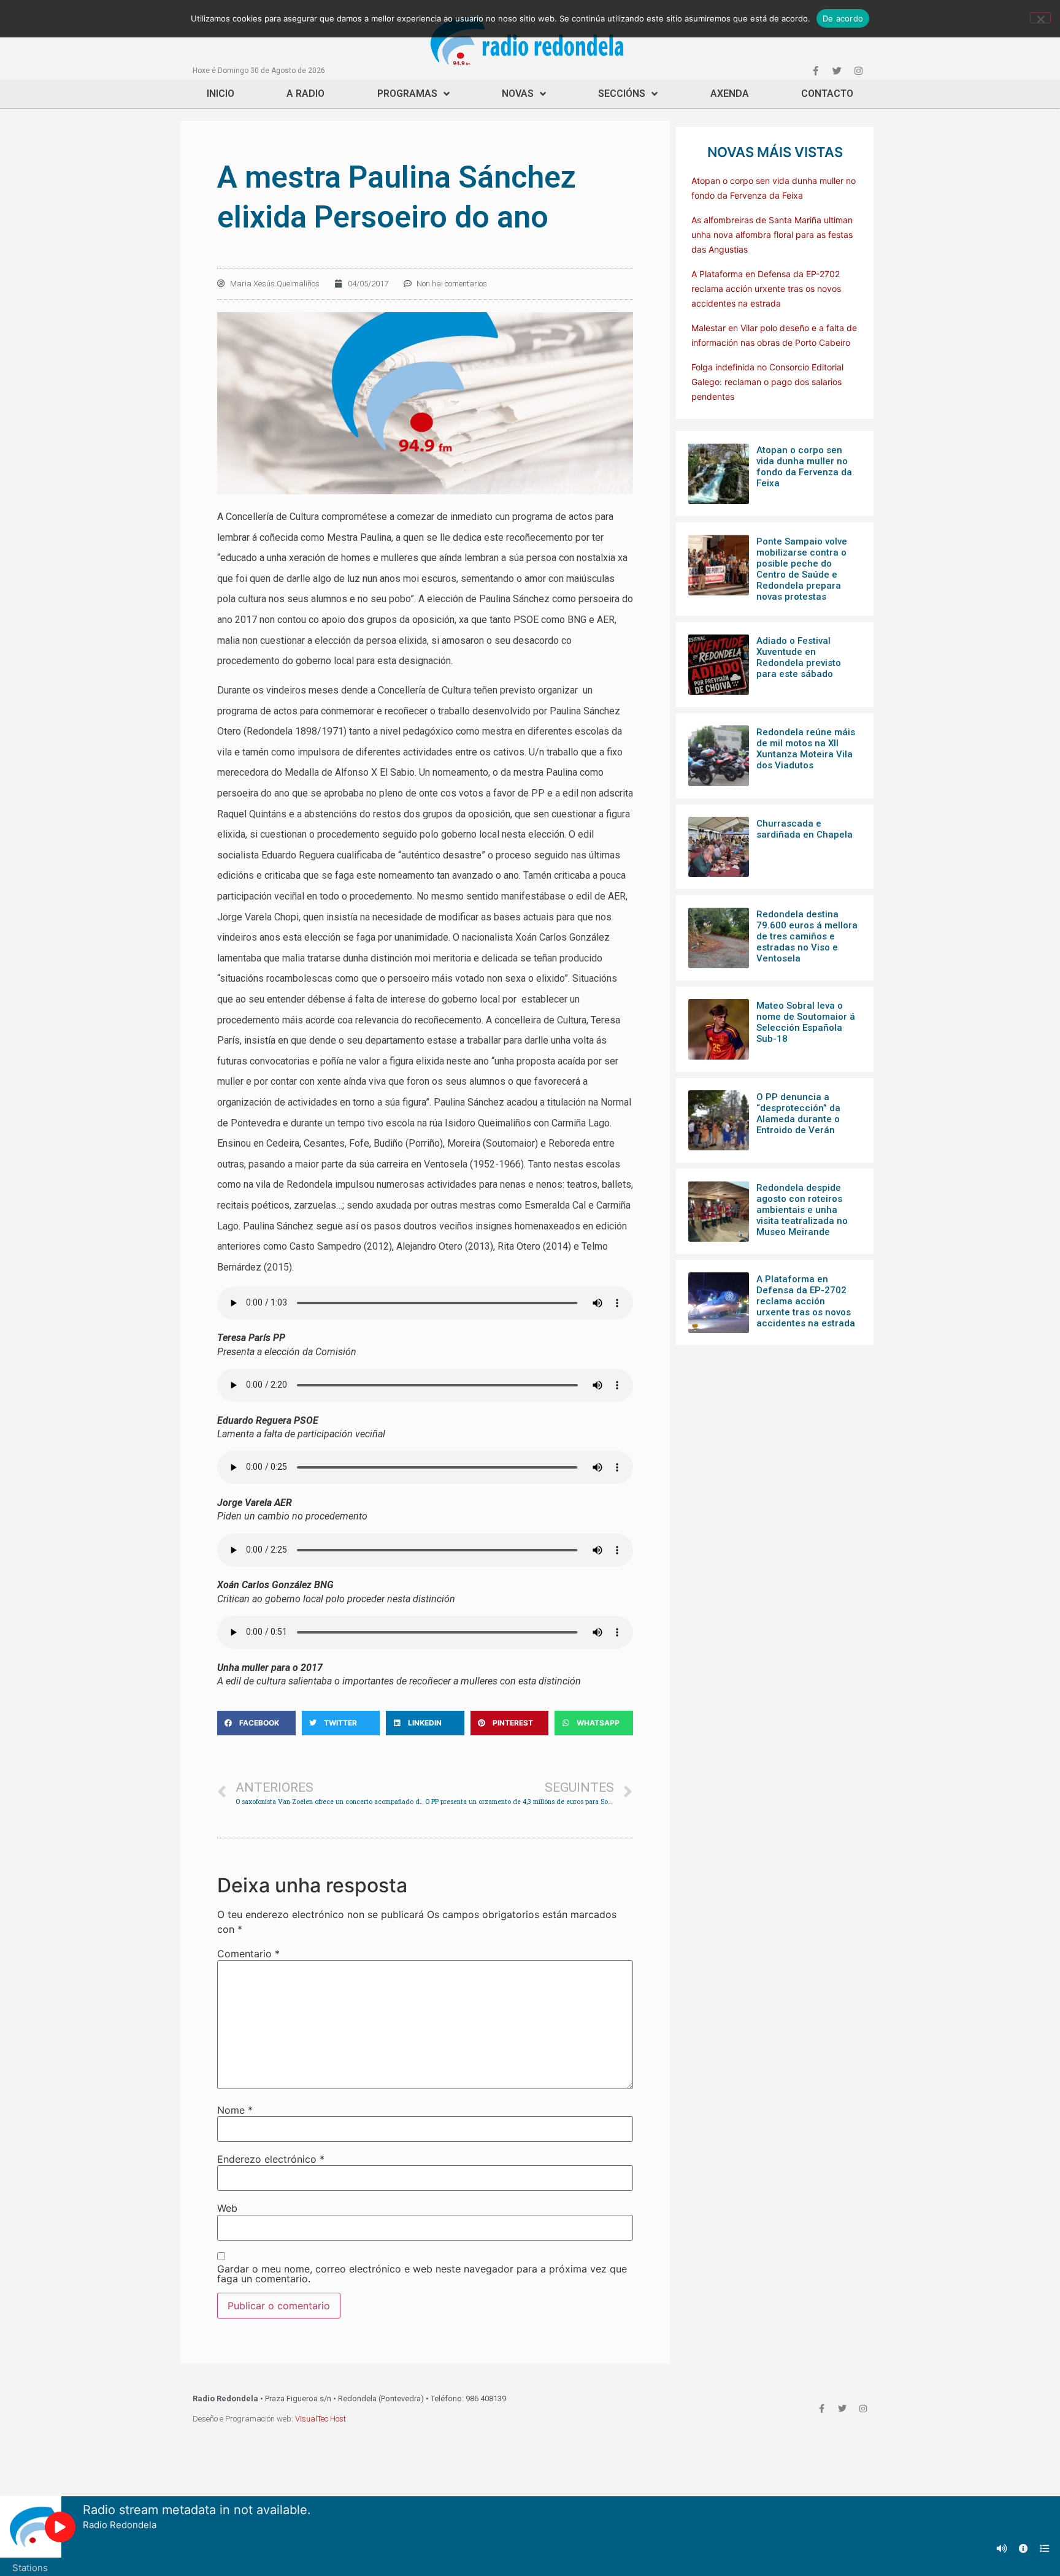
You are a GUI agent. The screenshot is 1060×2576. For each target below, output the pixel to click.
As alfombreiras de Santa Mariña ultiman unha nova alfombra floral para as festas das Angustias (772, 235)
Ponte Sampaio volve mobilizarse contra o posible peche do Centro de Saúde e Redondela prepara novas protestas (802, 569)
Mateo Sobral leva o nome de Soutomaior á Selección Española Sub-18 (806, 1022)
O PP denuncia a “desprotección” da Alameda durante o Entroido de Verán (798, 1114)
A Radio (305, 94)
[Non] (1040, 18)
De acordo (843, 18)
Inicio (221, 94)
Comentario (248, 1954)
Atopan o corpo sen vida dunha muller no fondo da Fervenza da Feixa (804, 467)
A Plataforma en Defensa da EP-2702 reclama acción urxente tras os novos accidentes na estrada (766, 289)
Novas (518, 94)
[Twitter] (837, 71)
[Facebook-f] (815, 71)
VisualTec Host (321, 2419)
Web (227, 2208)
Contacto (827, 94)
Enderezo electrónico (271, 2159)
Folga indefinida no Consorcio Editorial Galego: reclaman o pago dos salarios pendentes (767, 382)
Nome (235, 2110)
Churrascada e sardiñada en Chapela (805, 829)
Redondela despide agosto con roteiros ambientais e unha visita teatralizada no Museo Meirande (802, 1210)
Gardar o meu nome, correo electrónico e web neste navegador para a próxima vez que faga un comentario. (422, 2274)
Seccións (622, 94)
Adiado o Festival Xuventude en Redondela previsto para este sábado (799, 657)
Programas (407, 94)
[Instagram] (858, 71)
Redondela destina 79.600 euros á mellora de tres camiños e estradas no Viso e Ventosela (807, 936)
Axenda (730, 94)
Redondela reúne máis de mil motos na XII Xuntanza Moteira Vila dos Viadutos (806, 749)
